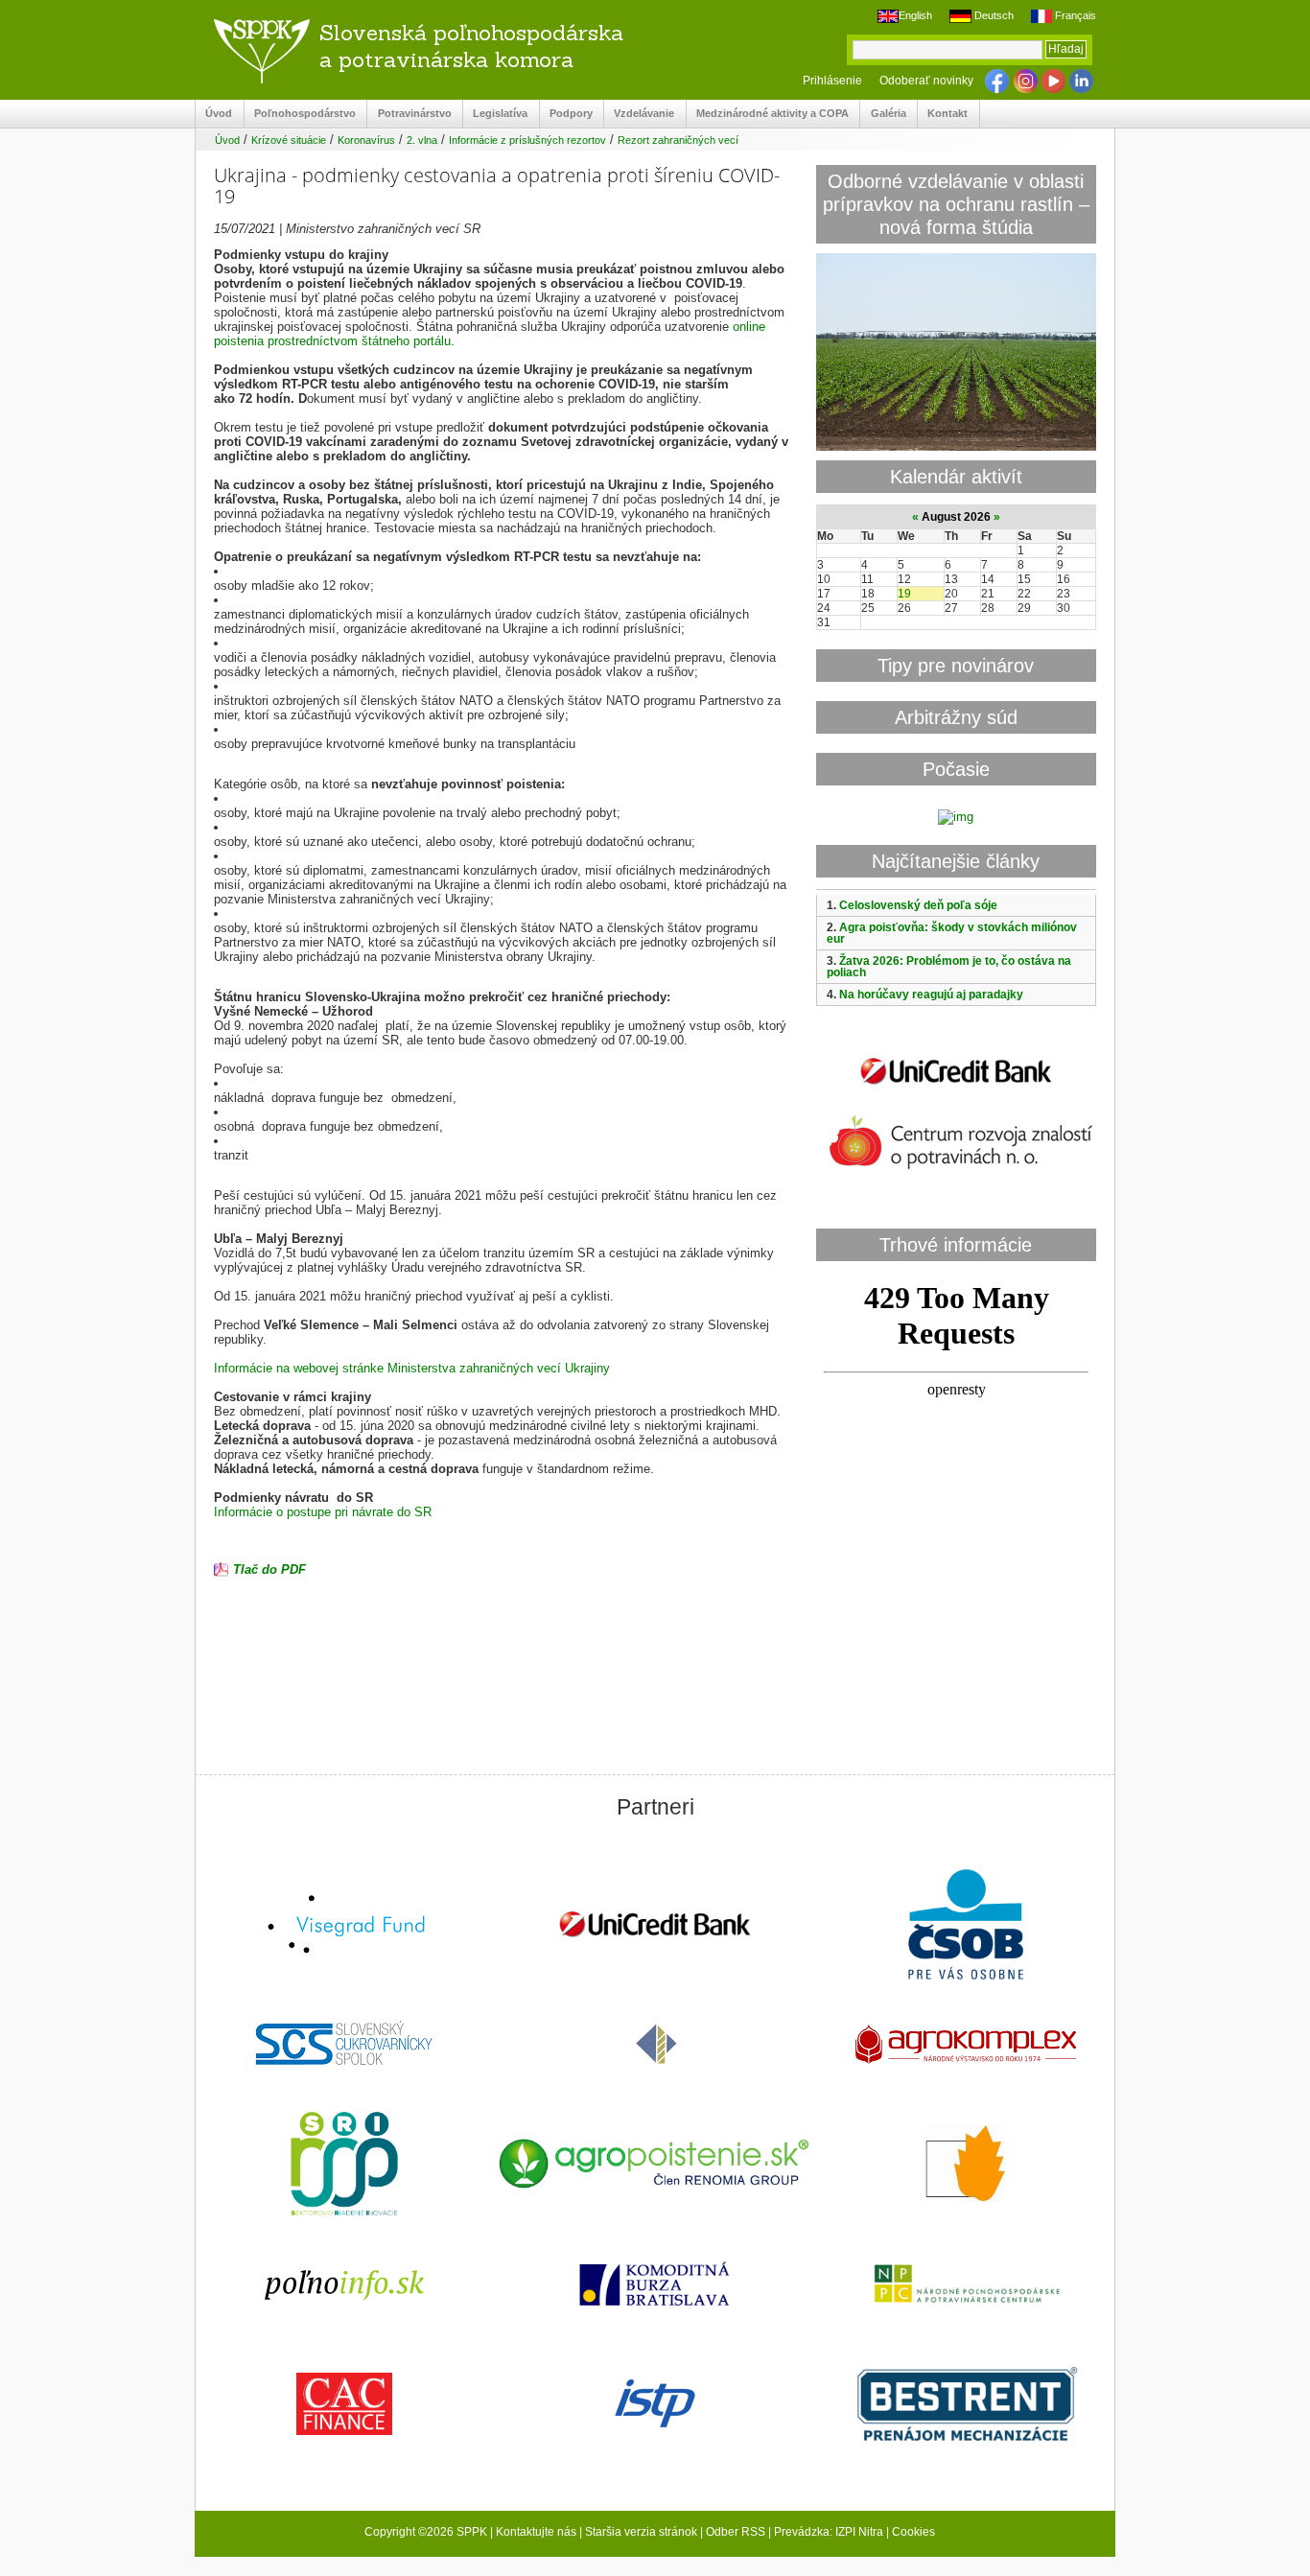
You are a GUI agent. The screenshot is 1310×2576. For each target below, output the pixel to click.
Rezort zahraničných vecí (678, 140)
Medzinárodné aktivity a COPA (768, 114)
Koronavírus (366, 140)
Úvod (214, 114)
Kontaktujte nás (536, 2532)
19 (904, 594)
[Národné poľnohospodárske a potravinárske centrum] (966, 2285)
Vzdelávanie (639, 114)
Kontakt (943, 114)
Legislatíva (495, 114)
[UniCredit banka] (956, 1088)
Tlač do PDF (269, 1569)
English (915, 15)
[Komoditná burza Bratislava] (655, 2286)
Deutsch (992, 15)
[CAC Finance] (344, 2406)
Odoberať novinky (926, 81)
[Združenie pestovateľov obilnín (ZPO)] (966, 2166)
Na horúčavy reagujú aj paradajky (931, 995)
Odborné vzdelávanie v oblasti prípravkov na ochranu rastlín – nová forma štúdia (956, 204)
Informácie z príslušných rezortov (527, 140)
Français (1074, 15)
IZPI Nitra (859, 2532)
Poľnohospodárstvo (300, 114)
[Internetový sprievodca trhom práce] (655, 2405)
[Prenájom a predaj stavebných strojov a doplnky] (966, 2406)
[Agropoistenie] (655, 2166)
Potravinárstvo (409, 114)
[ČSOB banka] (966, 1926)
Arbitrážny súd (956, 717)
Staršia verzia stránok (641, 2532)
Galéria (883, 114)
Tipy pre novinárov (956, 665)
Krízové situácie (289, 140)
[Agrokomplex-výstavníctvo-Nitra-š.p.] (966, 2046)
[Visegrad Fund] (344, 1926)
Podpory (566, 114)
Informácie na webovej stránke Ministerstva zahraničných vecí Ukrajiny (412, 1368)
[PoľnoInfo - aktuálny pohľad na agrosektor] (344, 2286)
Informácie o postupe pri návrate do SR (323, 1512)
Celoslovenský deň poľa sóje (918, 905)
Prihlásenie (832, 81)
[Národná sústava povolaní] (344, 2166)
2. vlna (422, 140)
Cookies (913, 2532)
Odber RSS (736, 2532)
